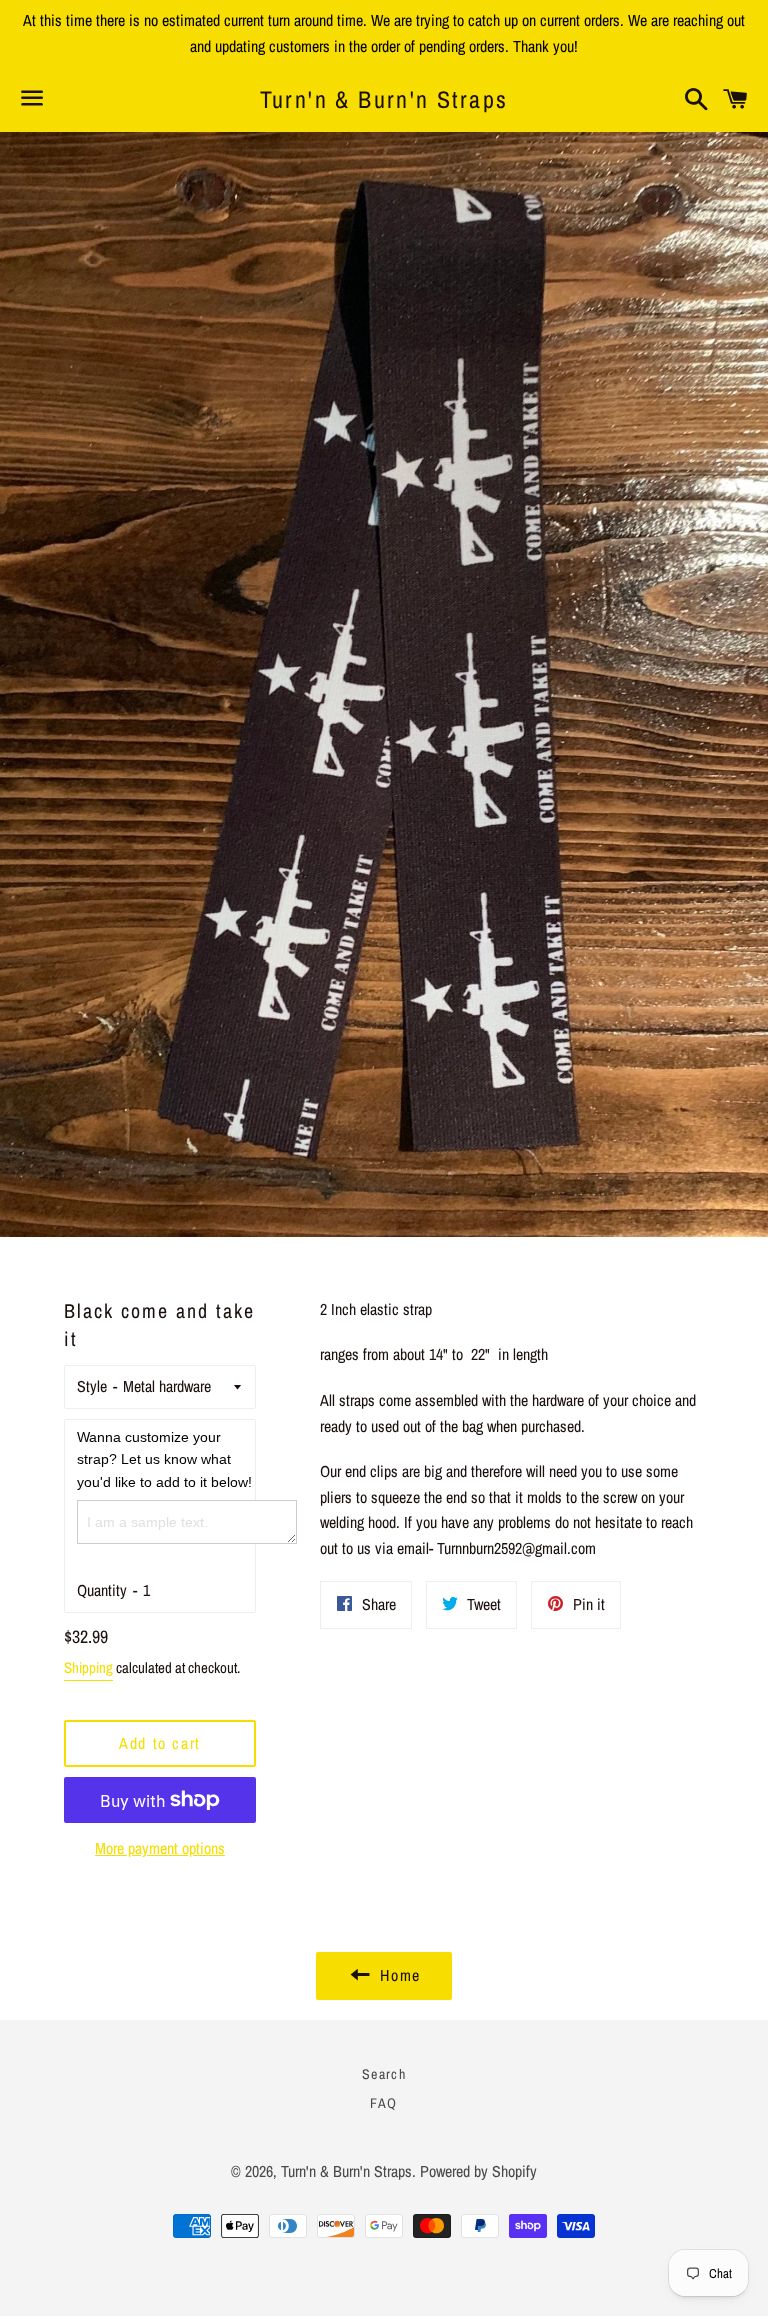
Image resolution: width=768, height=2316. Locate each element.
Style (92, 1386)
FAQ (383, 2103)
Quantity (102, 1590)
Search (384, 2074)
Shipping (88, 1667)
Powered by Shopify (478, 2171)
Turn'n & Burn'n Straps (384, 99)
